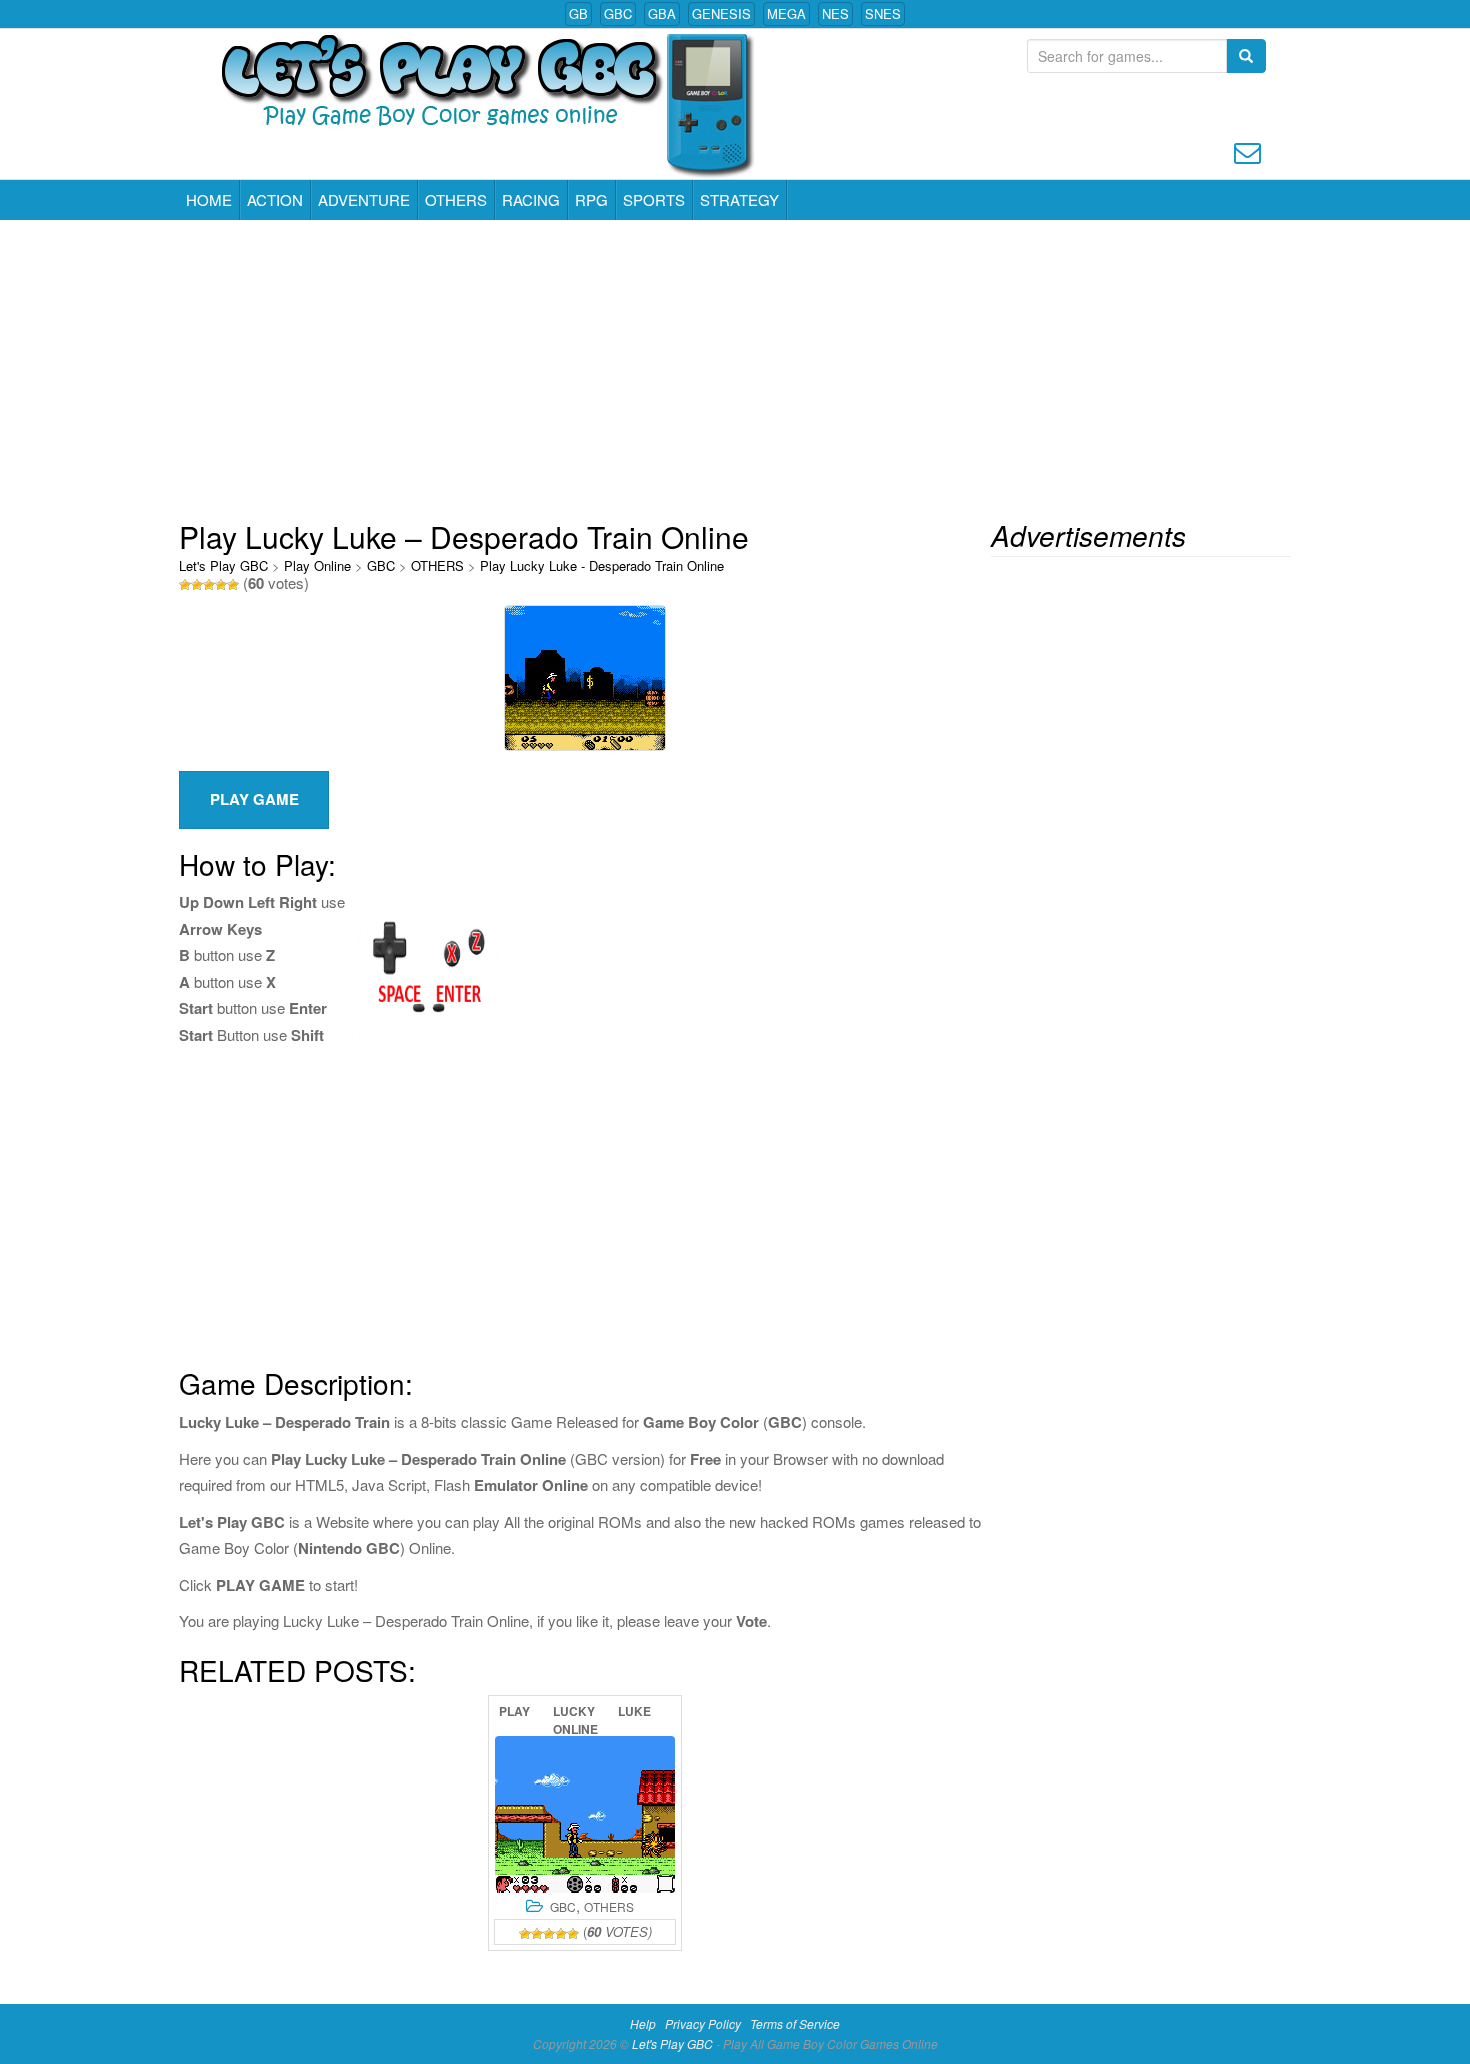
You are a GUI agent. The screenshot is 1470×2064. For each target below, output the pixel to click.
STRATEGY (739, 199)
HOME (209, 199)
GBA (662, 13)
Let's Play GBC (223, 565)
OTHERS (456, 199)
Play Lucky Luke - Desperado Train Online (602, 565)
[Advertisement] (735, 370)
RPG (591, 199)
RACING (531, 199)
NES (835, 13)
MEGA (786, 13)
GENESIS (721, 13)
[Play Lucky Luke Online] (585, 1814)
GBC (618, 13)
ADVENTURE (364, 199)
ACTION (275, 199)
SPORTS (654, 199)
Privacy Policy (703, 2023)
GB (578, 13)
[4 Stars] (221, 585)
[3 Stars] (209, 585)
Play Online (317, 565)
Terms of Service (795, 2023)
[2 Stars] (197, 585)
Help (643, 2023)
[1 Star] (185, 585)
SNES (883, 13)
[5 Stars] (233, 585)
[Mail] (1247, 150)
